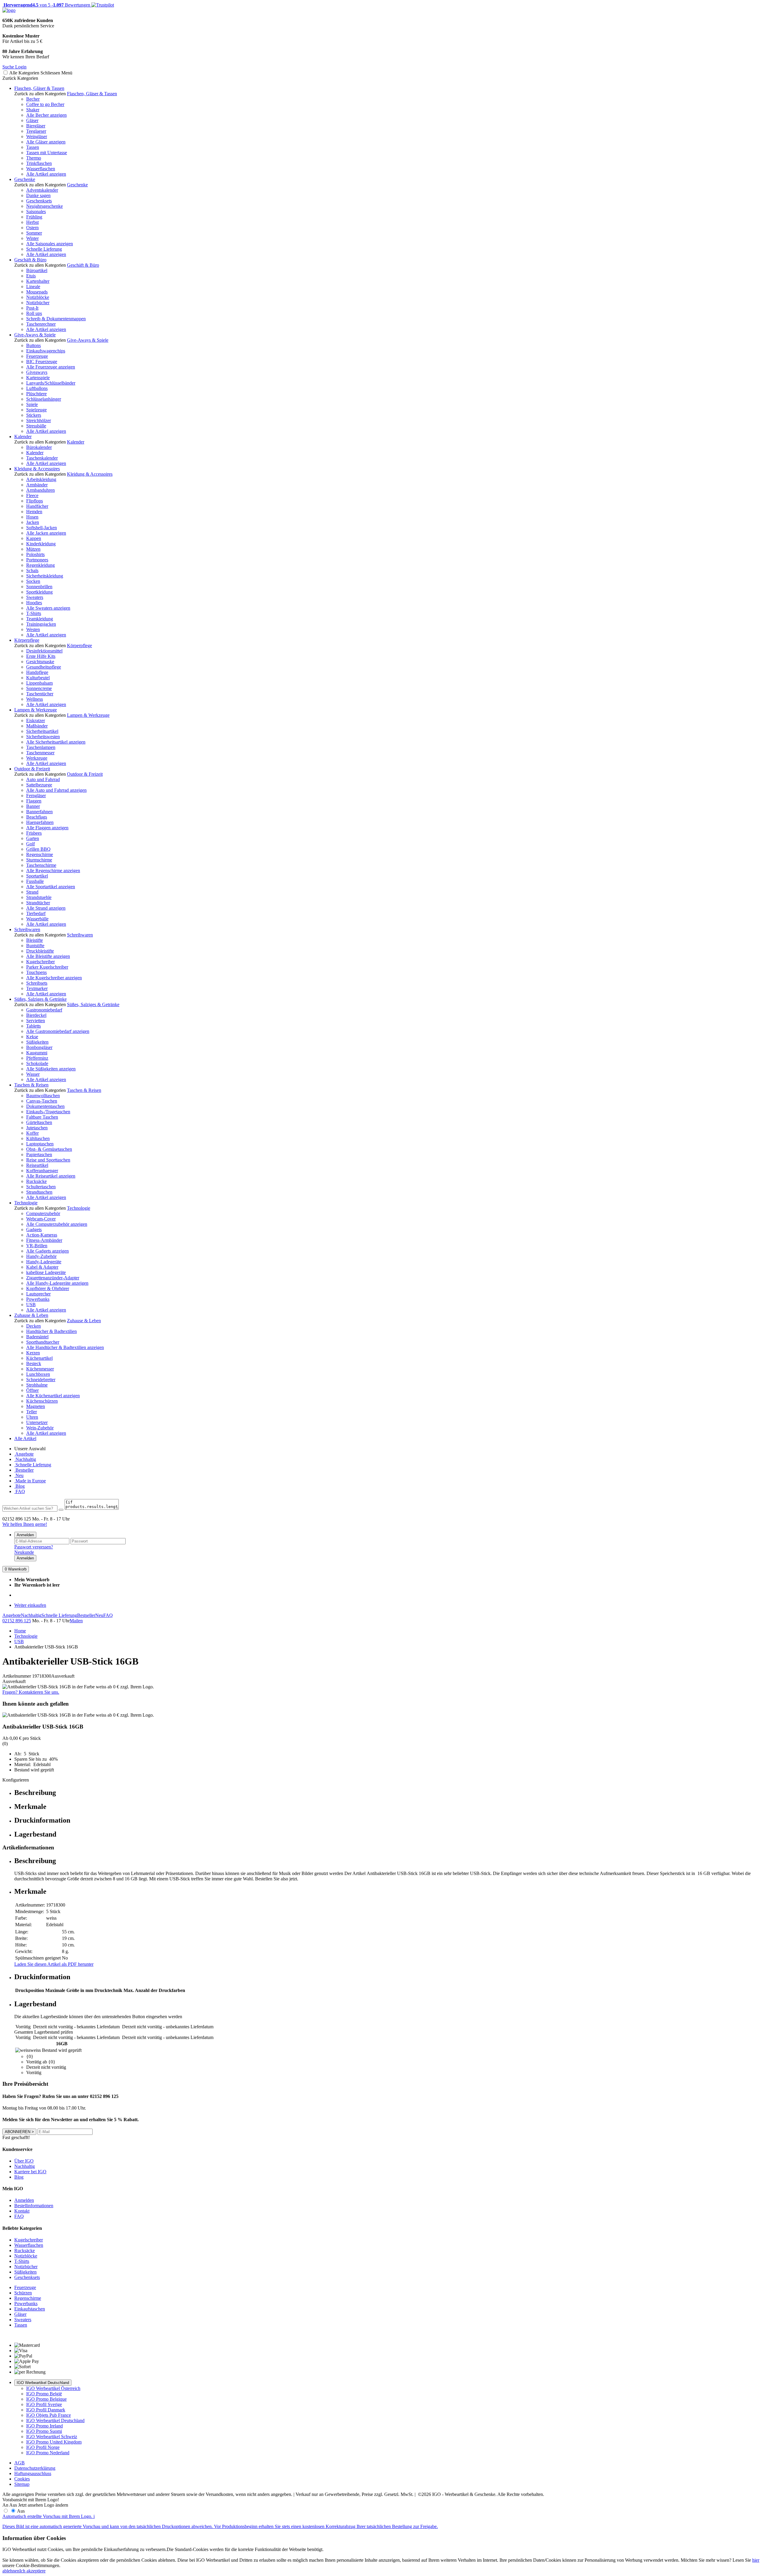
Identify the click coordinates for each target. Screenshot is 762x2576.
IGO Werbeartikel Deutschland (43, 2383)
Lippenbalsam (39, 683)
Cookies (22, 2479)
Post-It (32, 308)
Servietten (36, 1021)
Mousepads (37, 292)
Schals (32, 570)
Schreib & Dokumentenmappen (56, 319)
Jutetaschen (37, 1128)
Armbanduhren (40, 490)
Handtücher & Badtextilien (51, 1331)
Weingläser (37, 136)
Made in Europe (30, 1481)
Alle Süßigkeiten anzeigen (51, 1069)
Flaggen (34, 801)
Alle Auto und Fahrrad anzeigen (56, 790)
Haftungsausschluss (33, 2473)
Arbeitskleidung (41, 479)
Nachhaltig (25, 1459)
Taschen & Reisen (31, 1085)
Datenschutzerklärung (35, 2468)
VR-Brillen (37, 1246)
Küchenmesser (40, 1369)
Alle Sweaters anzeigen (48, 608)
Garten (33, 838)
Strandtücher (38, 903)
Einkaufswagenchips (46, 351)
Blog (19, 1486)
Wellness (35, 699)
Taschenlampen (41, 747)
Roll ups (34, 313)
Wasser (33, 1074)
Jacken (33, 522)
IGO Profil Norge (43, 2447)
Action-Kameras (42, 1235)
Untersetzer (37, 1422)
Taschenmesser (40, 753)
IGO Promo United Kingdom (54, 2442)
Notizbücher (38, 303)
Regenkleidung (40, 565)
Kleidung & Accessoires (37, 469)
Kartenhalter (38, 281)
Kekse (32, 1037)
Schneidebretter (41, 1380)
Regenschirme (40, 854)
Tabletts (33, 1026)
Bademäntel (37, 1337)
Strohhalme (37, 1385)
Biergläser (36, 126)
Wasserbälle (37, 919)
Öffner (32, 1390)
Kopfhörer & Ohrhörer (48, 1288)
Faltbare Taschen (42, 1117)
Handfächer (37, 506)
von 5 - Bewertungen (46, 5)
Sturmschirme (39, 860)
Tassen (33, 147)
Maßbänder (37, 726)
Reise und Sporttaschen (48, 1160)
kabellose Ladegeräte (46, 1272)
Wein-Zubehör (40, 1428)
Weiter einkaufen (30, 1605)
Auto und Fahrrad (43, 779)
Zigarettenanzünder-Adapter (53, 1278)
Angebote (24, 1454)
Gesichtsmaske (40, 662)
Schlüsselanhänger (44, 399)
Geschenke (25, 179)
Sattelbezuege (39, 785)
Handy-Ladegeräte (44, 1262)
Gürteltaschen (39, 1122)
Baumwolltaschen (43, 1096)
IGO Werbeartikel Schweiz (52, 2437)
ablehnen (11, 2571)
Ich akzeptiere (32, 2571)
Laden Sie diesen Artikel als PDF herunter (54, 1964)
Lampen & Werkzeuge (36, 710)
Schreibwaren (27, 929)
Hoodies (34, 603)
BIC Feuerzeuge (42, 362)
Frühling (34, 217)
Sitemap (22, 2484)
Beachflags (37, 817)
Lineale (33, 287)
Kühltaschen (38, 1138)
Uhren (32, 1417)
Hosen (32, 517)
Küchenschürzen (42, 1401)
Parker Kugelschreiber (47, 967)
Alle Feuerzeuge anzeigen (51, 367)
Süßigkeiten (37, 1042)
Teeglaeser (36, 131)
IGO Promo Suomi (44, 2431)
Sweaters (35, 597)
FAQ (20, 1491)
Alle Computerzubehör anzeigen (57, 1224)
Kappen (34, 538)
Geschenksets (39, 201)
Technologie (26, 1203)
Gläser (32, 120)
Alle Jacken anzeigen (46, 533)
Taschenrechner (41, 324)
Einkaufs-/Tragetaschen (48, 1112)
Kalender (23, 437)
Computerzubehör (43, 1213)
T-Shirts (34, 613)
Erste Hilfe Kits (41, 656)
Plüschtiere (36, 394)
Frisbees (34, 833)
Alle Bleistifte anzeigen (48, 956)
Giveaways (37, 372)
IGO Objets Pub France (49, 2415)
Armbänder (37, 485)
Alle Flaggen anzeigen (47, 828)
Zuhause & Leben (31, 1315)
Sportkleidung (39, 592)
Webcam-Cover (41, 1219)
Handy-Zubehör (41, 1256)
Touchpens (36, 972)
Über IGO (24, 2161)
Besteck (34, 1363)
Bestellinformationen (34, 2206)
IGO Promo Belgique (46, 2399)
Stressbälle (36, 426)
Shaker (33, 110)
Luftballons (37, 388)
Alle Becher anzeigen (46, 115)
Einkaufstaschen (30, 2309)
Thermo (34, 158)
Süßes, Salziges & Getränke (40, 999)
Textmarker (37, 988)
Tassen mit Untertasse (47, 153)
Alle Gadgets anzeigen (47, 1251)
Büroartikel (37, 270)
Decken (33, 1326)
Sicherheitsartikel (42, 731)
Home (20, 1631)
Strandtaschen (39, 1192)
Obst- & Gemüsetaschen (49, 1149)
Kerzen (33, 1353)
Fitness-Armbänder (44, 1240)
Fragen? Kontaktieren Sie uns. (31, 1692)
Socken (33, 581)
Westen (33, 629)
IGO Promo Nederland (48, 2453)
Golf (31, 844)
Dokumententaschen (45, 1106)
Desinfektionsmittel (44, 651)
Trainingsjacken (41, 624)
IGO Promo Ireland (44, 2426)
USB (31, 1305)
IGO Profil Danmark (46, 2410)
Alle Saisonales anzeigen (50, 244)
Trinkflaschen (39, 163)
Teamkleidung (40, 619)
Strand (32, 892)
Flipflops (35, 501)
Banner (33, 806)
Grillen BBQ (38, 849)
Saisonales (36, 211)
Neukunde (24, 1552)
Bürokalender (39, 447)
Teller (32, 1412)
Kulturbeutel (38, 678)
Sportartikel (37, 876)
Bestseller (24, 1470)
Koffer (32, 1133)
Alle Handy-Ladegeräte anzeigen (57, 1283)
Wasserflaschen (41, 169)
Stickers (34, 415)
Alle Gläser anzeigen (46, 142)
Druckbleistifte (40, 951)
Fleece (32, 495)
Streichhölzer (39, 420)
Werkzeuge (37, 758)
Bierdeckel (36, 1015)
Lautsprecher (38, 1294)
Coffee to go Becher (45, 104)
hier (756, 2560)
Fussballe (35, 881)
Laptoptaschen (40, 1144)
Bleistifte (35, 940)
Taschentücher (40, 694)
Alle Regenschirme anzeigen (53, 871)
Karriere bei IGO (30, 2172)
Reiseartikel (37, 1165)
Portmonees (37, 560)
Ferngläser (36, 796)
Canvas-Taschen (42, 1101)
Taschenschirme (41, 865)
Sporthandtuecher (43, 1342)
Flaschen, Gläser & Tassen (39, 88)
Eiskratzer (36, 721)
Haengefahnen (40, 822)
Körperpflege (27, 640)
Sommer (34, 233)
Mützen (33, 549)
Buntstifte (35, 946)
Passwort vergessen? (34, 1547)
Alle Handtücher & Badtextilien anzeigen (65, 1347)
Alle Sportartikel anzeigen (51, 887)
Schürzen (23, 2293)
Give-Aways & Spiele (35, 335)
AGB (19, 2463)
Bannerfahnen (39, 812)
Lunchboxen (38, 1374)
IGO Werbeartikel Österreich (53, 2388)
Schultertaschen (41, 1187)
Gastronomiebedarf (44, 1010)
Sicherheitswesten (43, 737)
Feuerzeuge (37, 356)
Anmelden (25, 1535)
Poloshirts (35, 554)
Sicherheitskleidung (45, 576)
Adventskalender (42, 190)
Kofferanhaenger (42, 1171)
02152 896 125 (17, 1621)
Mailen (76, 1621)
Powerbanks (38, 1299)
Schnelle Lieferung (44, 249)
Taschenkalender (42, 458)
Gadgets (34, 1230)
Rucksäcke (36, 1181)
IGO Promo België (44, 2394)
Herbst (32, 222)
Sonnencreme (39, 688)
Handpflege (37, 672)
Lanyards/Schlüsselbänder (51, 383)
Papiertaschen (39, 1154)
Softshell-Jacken (42, 528)
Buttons (33, 345)
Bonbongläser (39, 1047)
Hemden (34, 512)
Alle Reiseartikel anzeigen (51, 1176)
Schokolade (37, 1063)
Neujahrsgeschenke (44, 206)
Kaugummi (37, 1053)
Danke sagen (38, 195)
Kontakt (22, 2211)
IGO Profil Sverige (44, 2404)
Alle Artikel (25, 1438)
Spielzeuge (36, 410)
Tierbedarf (36, 913)
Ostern (32, 228)
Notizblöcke (38, 297)
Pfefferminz (37, 1058)
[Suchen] (61, 1510)
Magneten (36, 1406)
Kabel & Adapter (42, 1267)
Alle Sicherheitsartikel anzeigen (56, 742)
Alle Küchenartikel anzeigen (53, 1396)
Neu (19, 1475)
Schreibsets (37, 983)
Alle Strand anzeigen (46, 908)
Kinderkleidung (41, 544)
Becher (33, 99)
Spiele (32, 404)
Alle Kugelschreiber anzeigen (54, 978)
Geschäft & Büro (30, 260)
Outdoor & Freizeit (32, 769)
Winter (32, 238)
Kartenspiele (38, 378)
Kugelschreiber (40, 962)
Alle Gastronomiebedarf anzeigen (58, 1031)
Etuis (31, 276)
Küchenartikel (39, 1358)
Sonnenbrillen (39, 587)
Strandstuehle (39, 897)
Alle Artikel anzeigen (46, 174)
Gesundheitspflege (44, 667)
